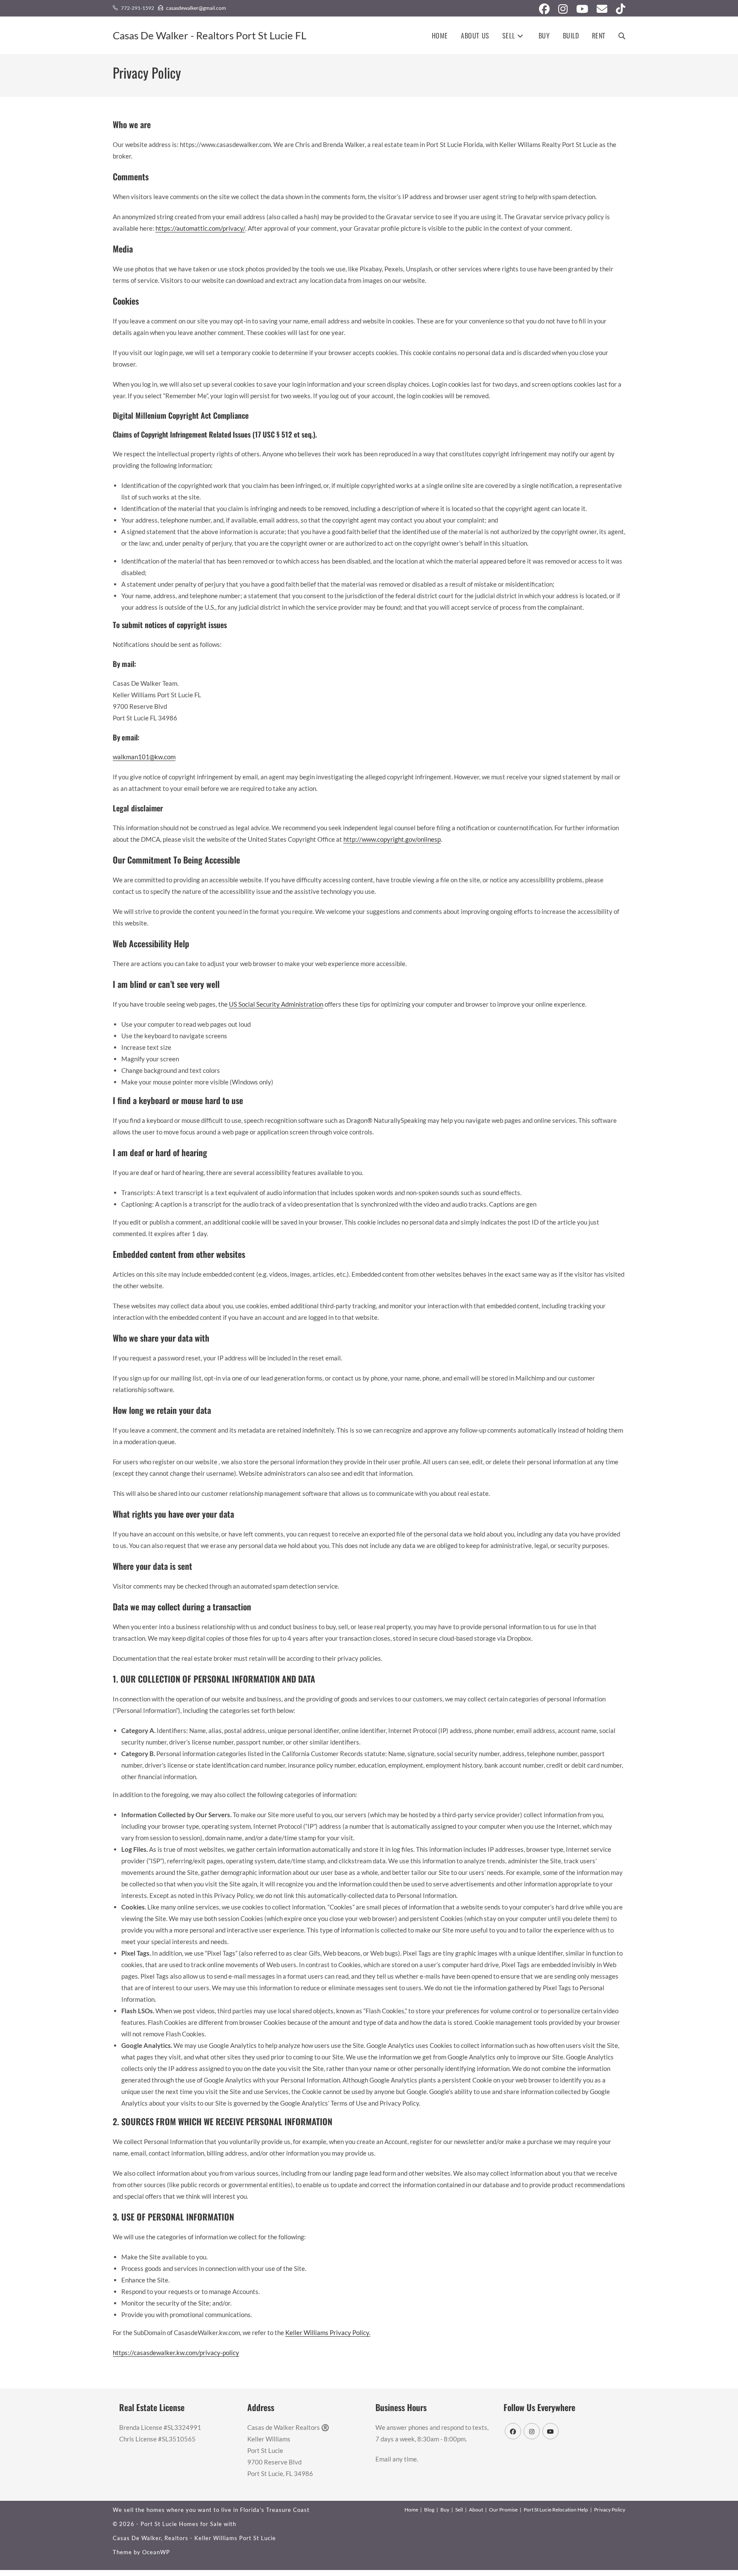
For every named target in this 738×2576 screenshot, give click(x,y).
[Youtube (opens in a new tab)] (582, 9)
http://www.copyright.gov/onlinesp (392, 839)
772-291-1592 (138, 8)
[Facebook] (513, 2431)
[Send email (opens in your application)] (602, 9)
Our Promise (503, 2510)
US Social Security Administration (276, 1004)
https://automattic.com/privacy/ (200, 228)
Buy (445, 2510)
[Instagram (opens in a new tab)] (563, 9)
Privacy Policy (610, 2510)
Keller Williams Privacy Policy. (328, 2332)
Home (411, 2510)
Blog (429, 2510)
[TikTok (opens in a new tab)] (618, 9)
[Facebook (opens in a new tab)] (544, 9)
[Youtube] (551, 2431)
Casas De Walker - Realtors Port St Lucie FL (209, 35)
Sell (459, 2510)
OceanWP (156, 2552)
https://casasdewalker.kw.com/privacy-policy (176, 2353)
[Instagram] (532, 2431)
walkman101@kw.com (144, 757)
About (476, 2510)
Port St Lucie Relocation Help (556, 2510)
